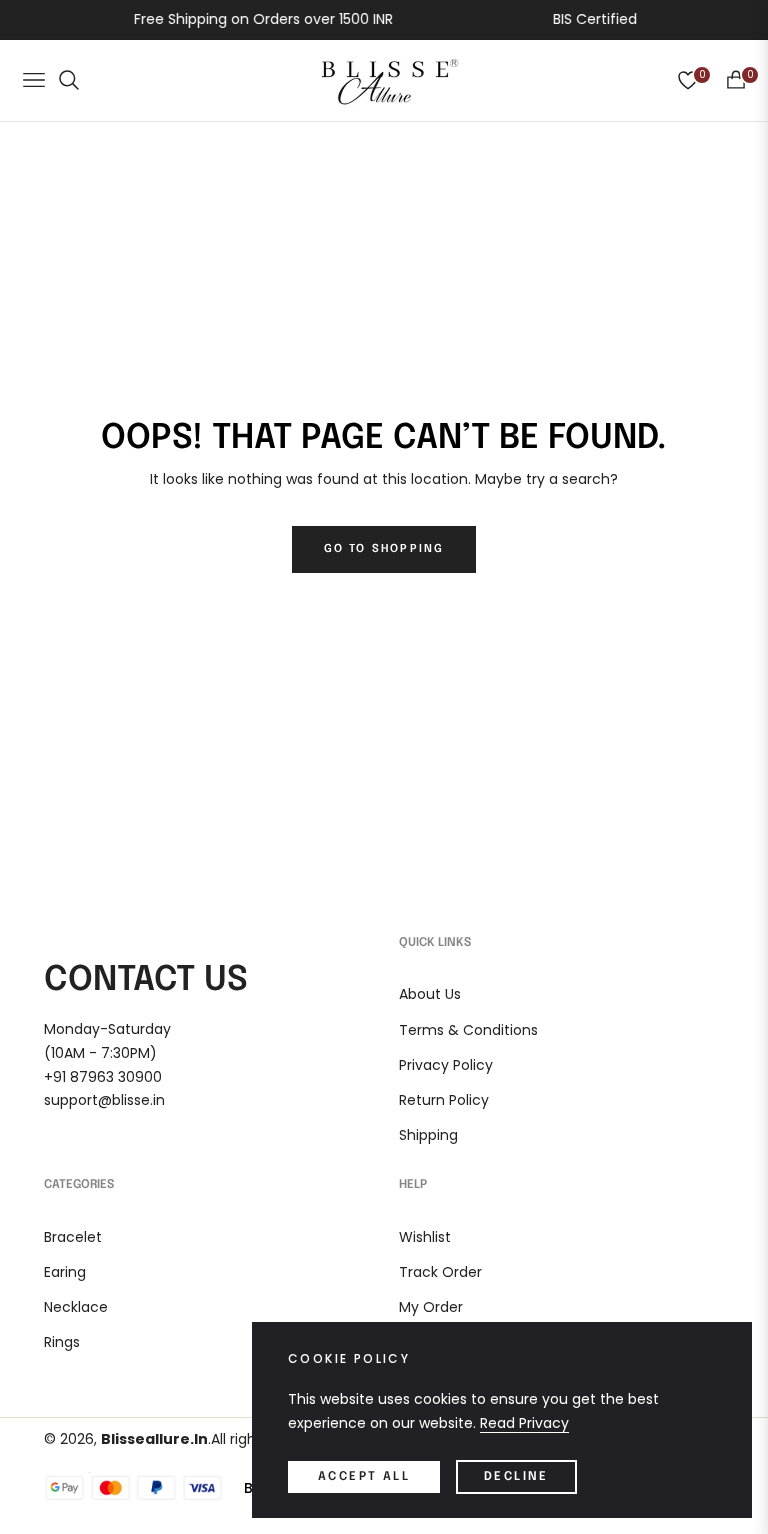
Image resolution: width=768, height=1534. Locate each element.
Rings (62, 1342)
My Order (431, 1307)
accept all (364, 1477)
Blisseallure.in (154, 1439)
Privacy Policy (446, 1065)
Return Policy (444, 1100)
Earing (65, 1272)
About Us (430, 994)
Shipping (428, 1135)
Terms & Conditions (468, 1030)
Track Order (440, 1272)
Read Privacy (524, 1423)
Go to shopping (384, 549)
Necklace (76, 1307)
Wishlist (425, 1237)
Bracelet (73, 1237)
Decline (516, 1477)
